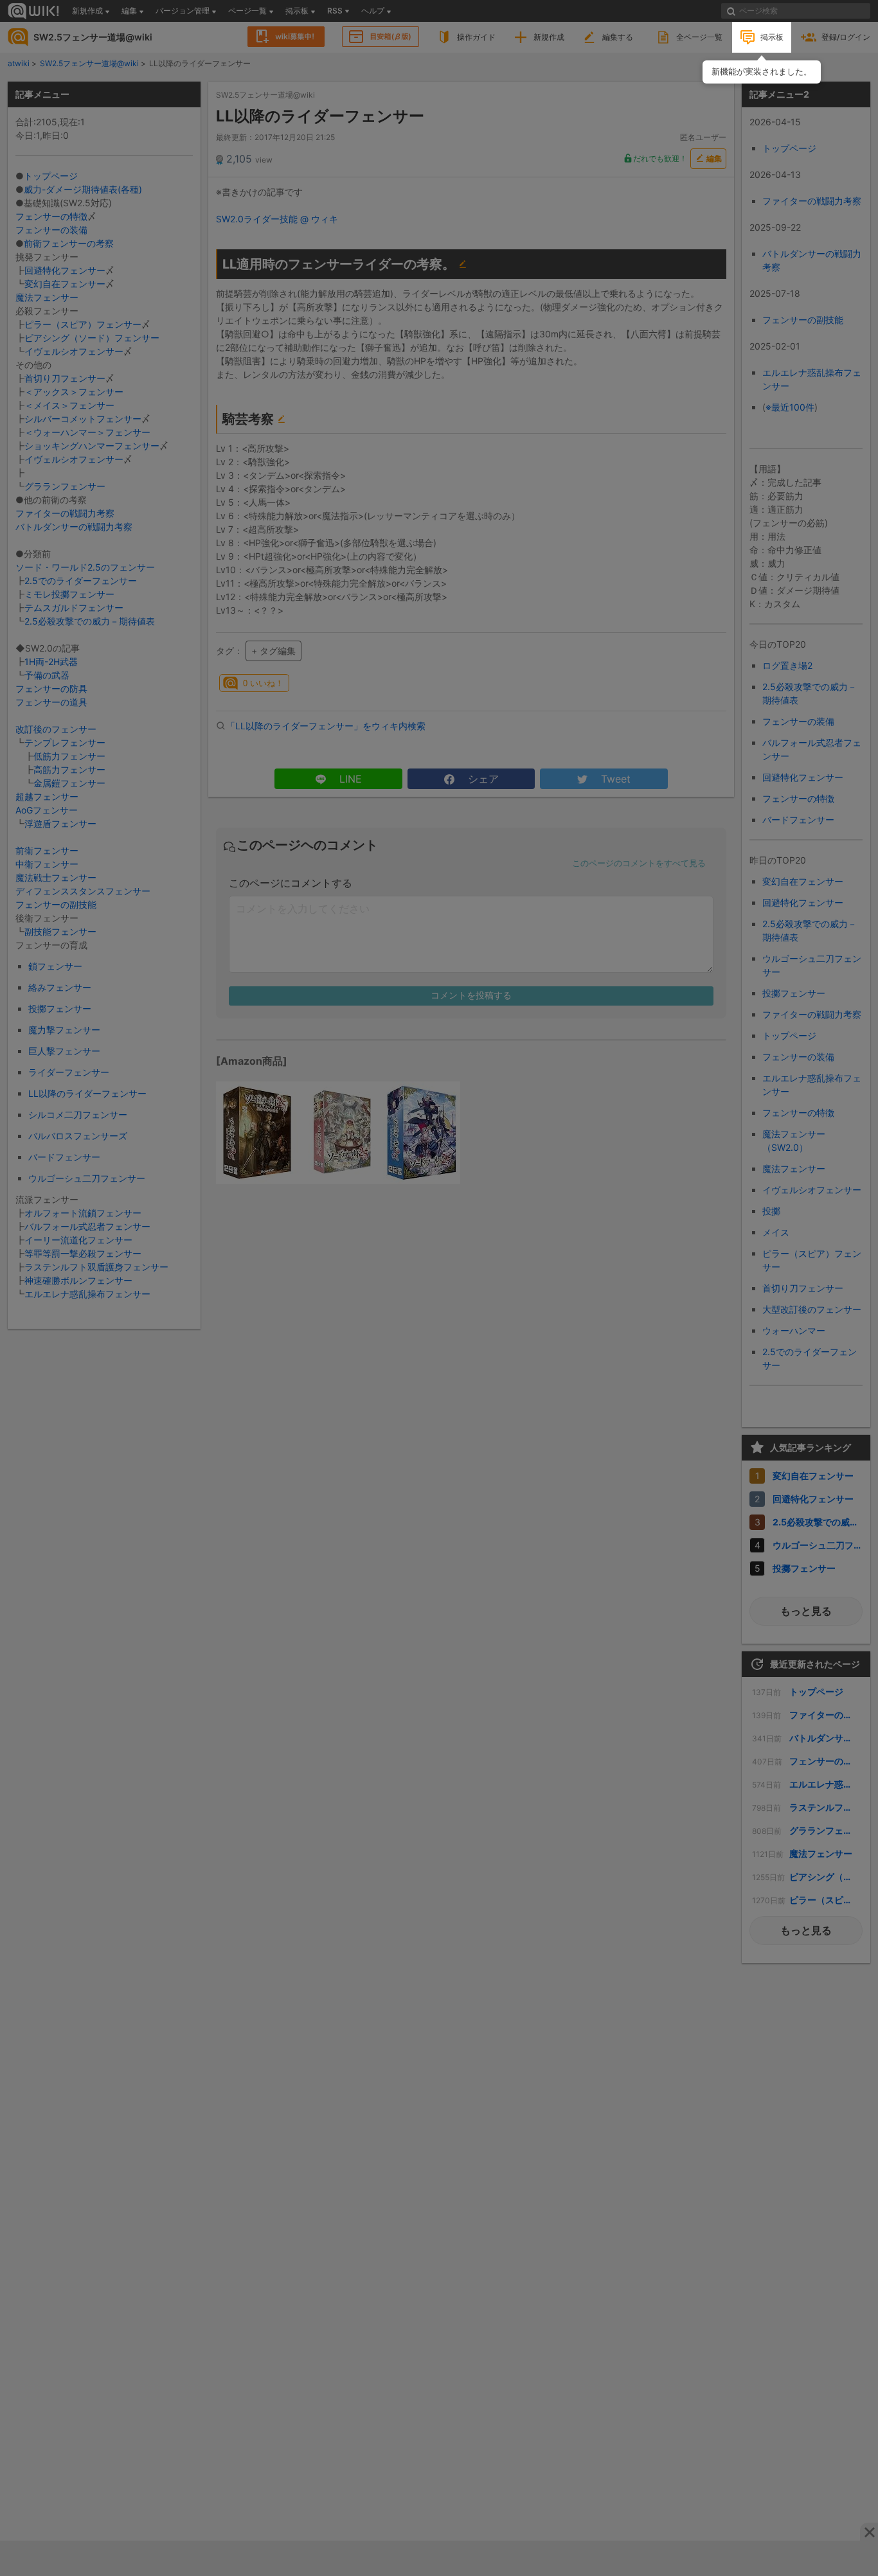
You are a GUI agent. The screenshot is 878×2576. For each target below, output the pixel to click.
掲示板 (772, 37)
